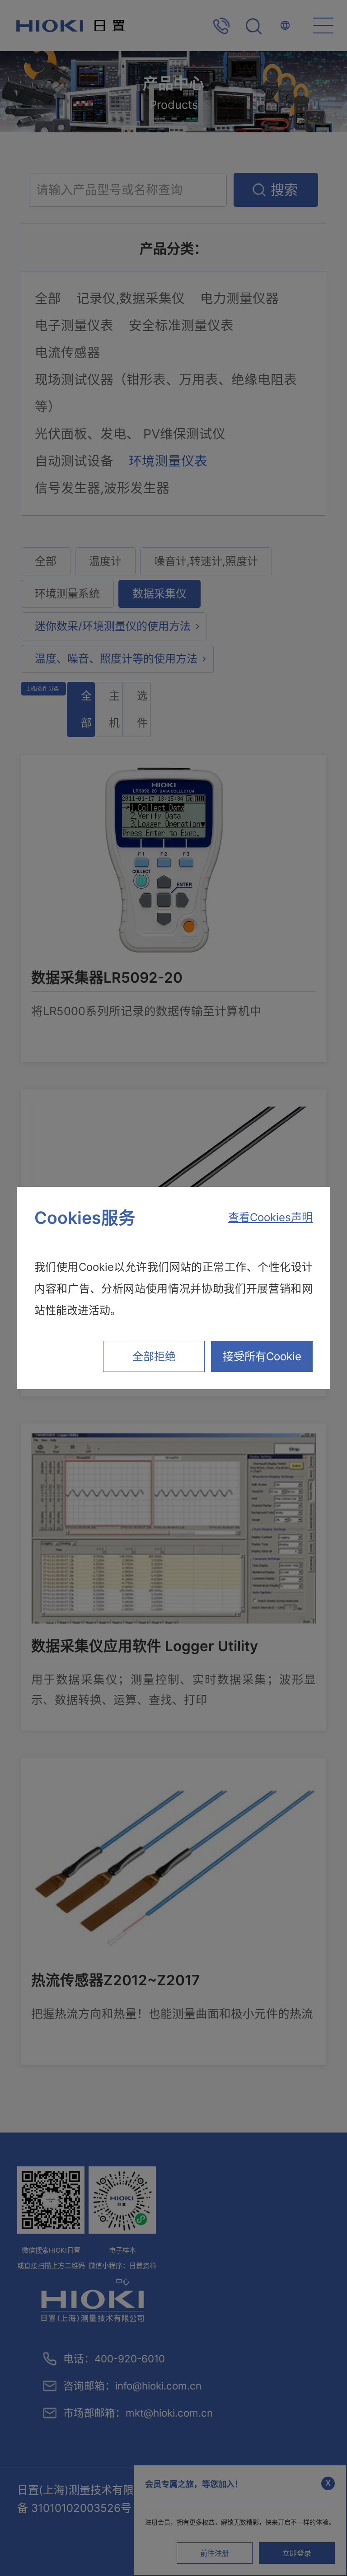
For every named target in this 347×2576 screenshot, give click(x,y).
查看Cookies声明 (270, 1217)
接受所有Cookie (262, 1356)
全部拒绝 (154, 1356)
